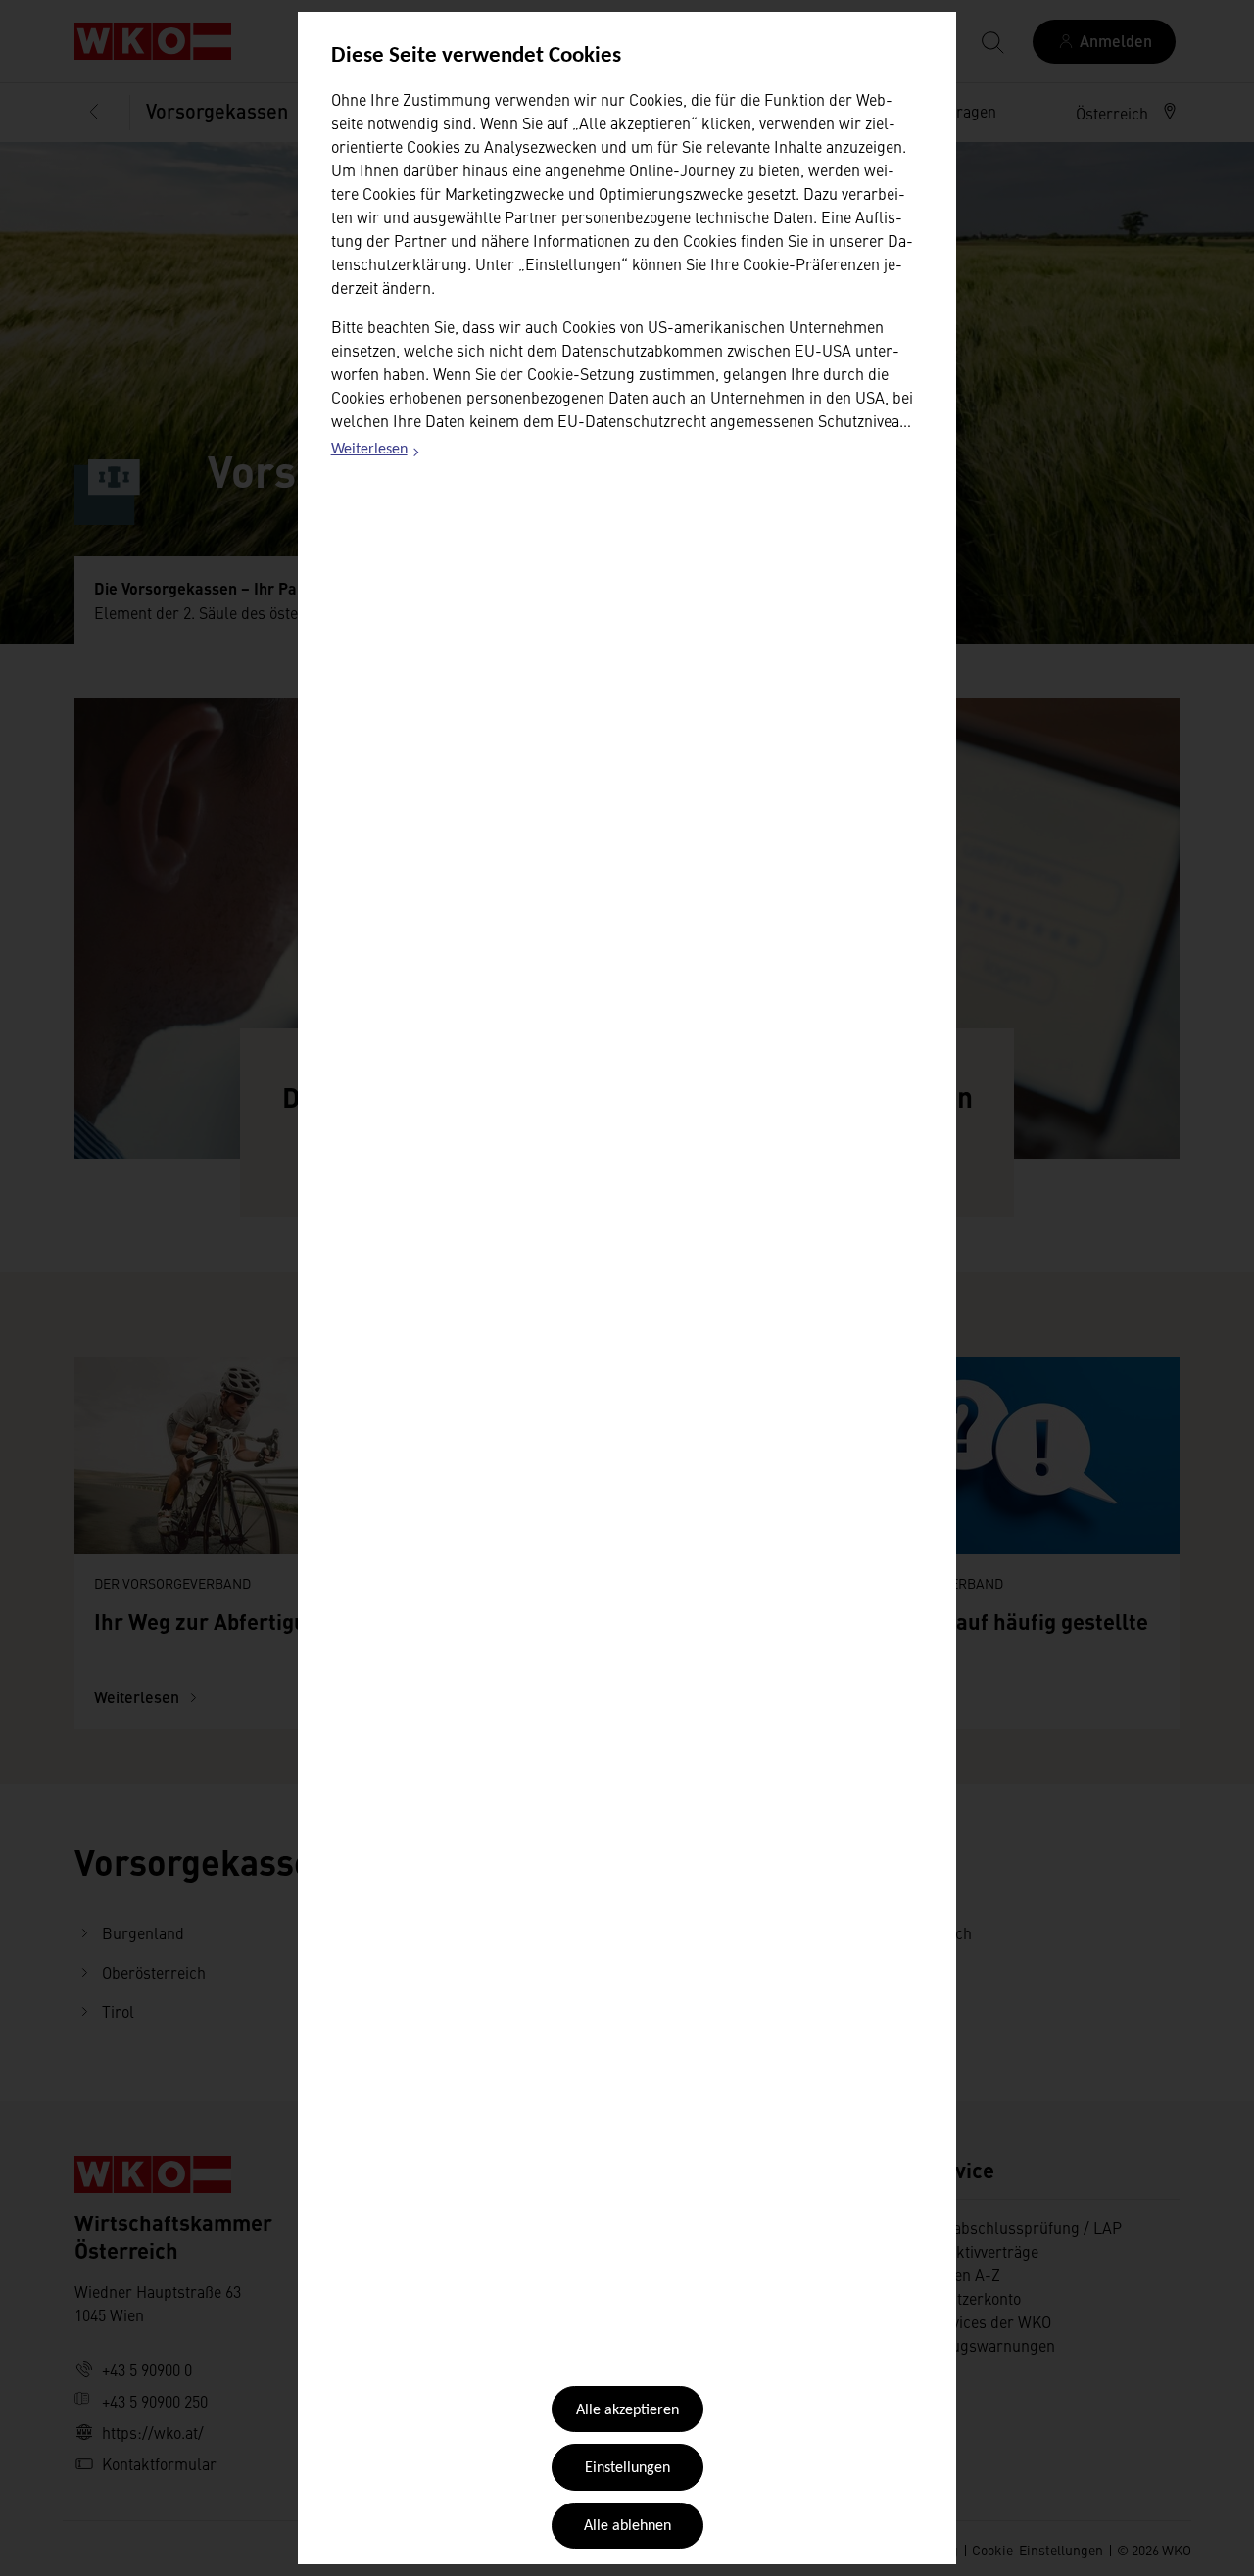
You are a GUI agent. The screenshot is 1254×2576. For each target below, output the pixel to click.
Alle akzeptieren (627, 2410)
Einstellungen (627, 2468)
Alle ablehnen (627, 2526)
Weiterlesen (376, 453)
